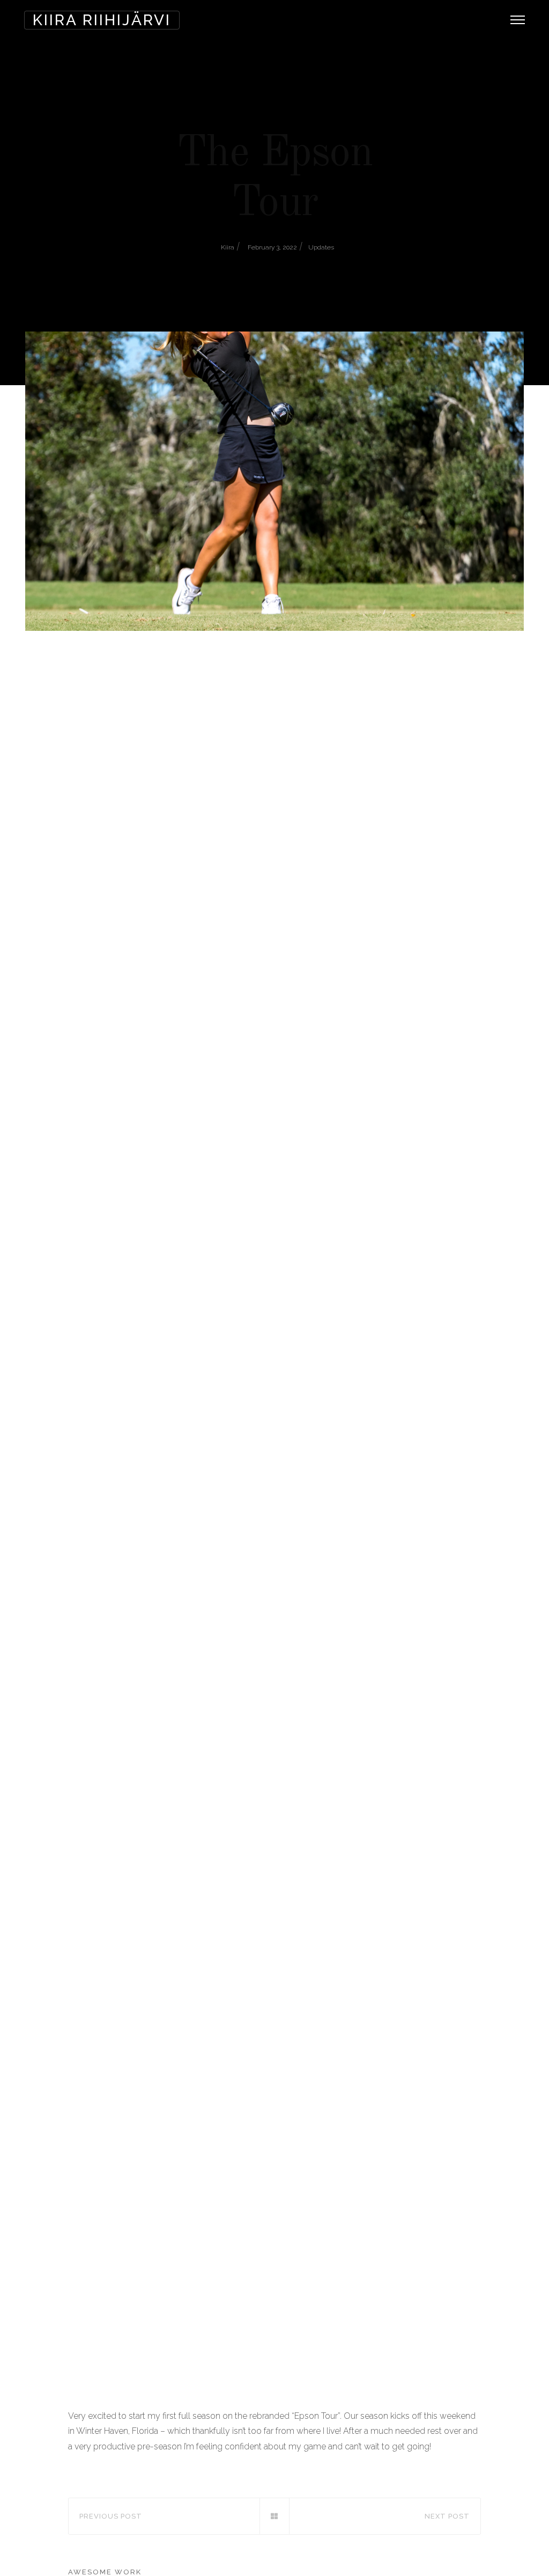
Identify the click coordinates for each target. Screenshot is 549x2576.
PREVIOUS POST (111, 2516)
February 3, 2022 (272, 247)
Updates (321, 247)
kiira (228, 247)
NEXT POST (447, 2516)
